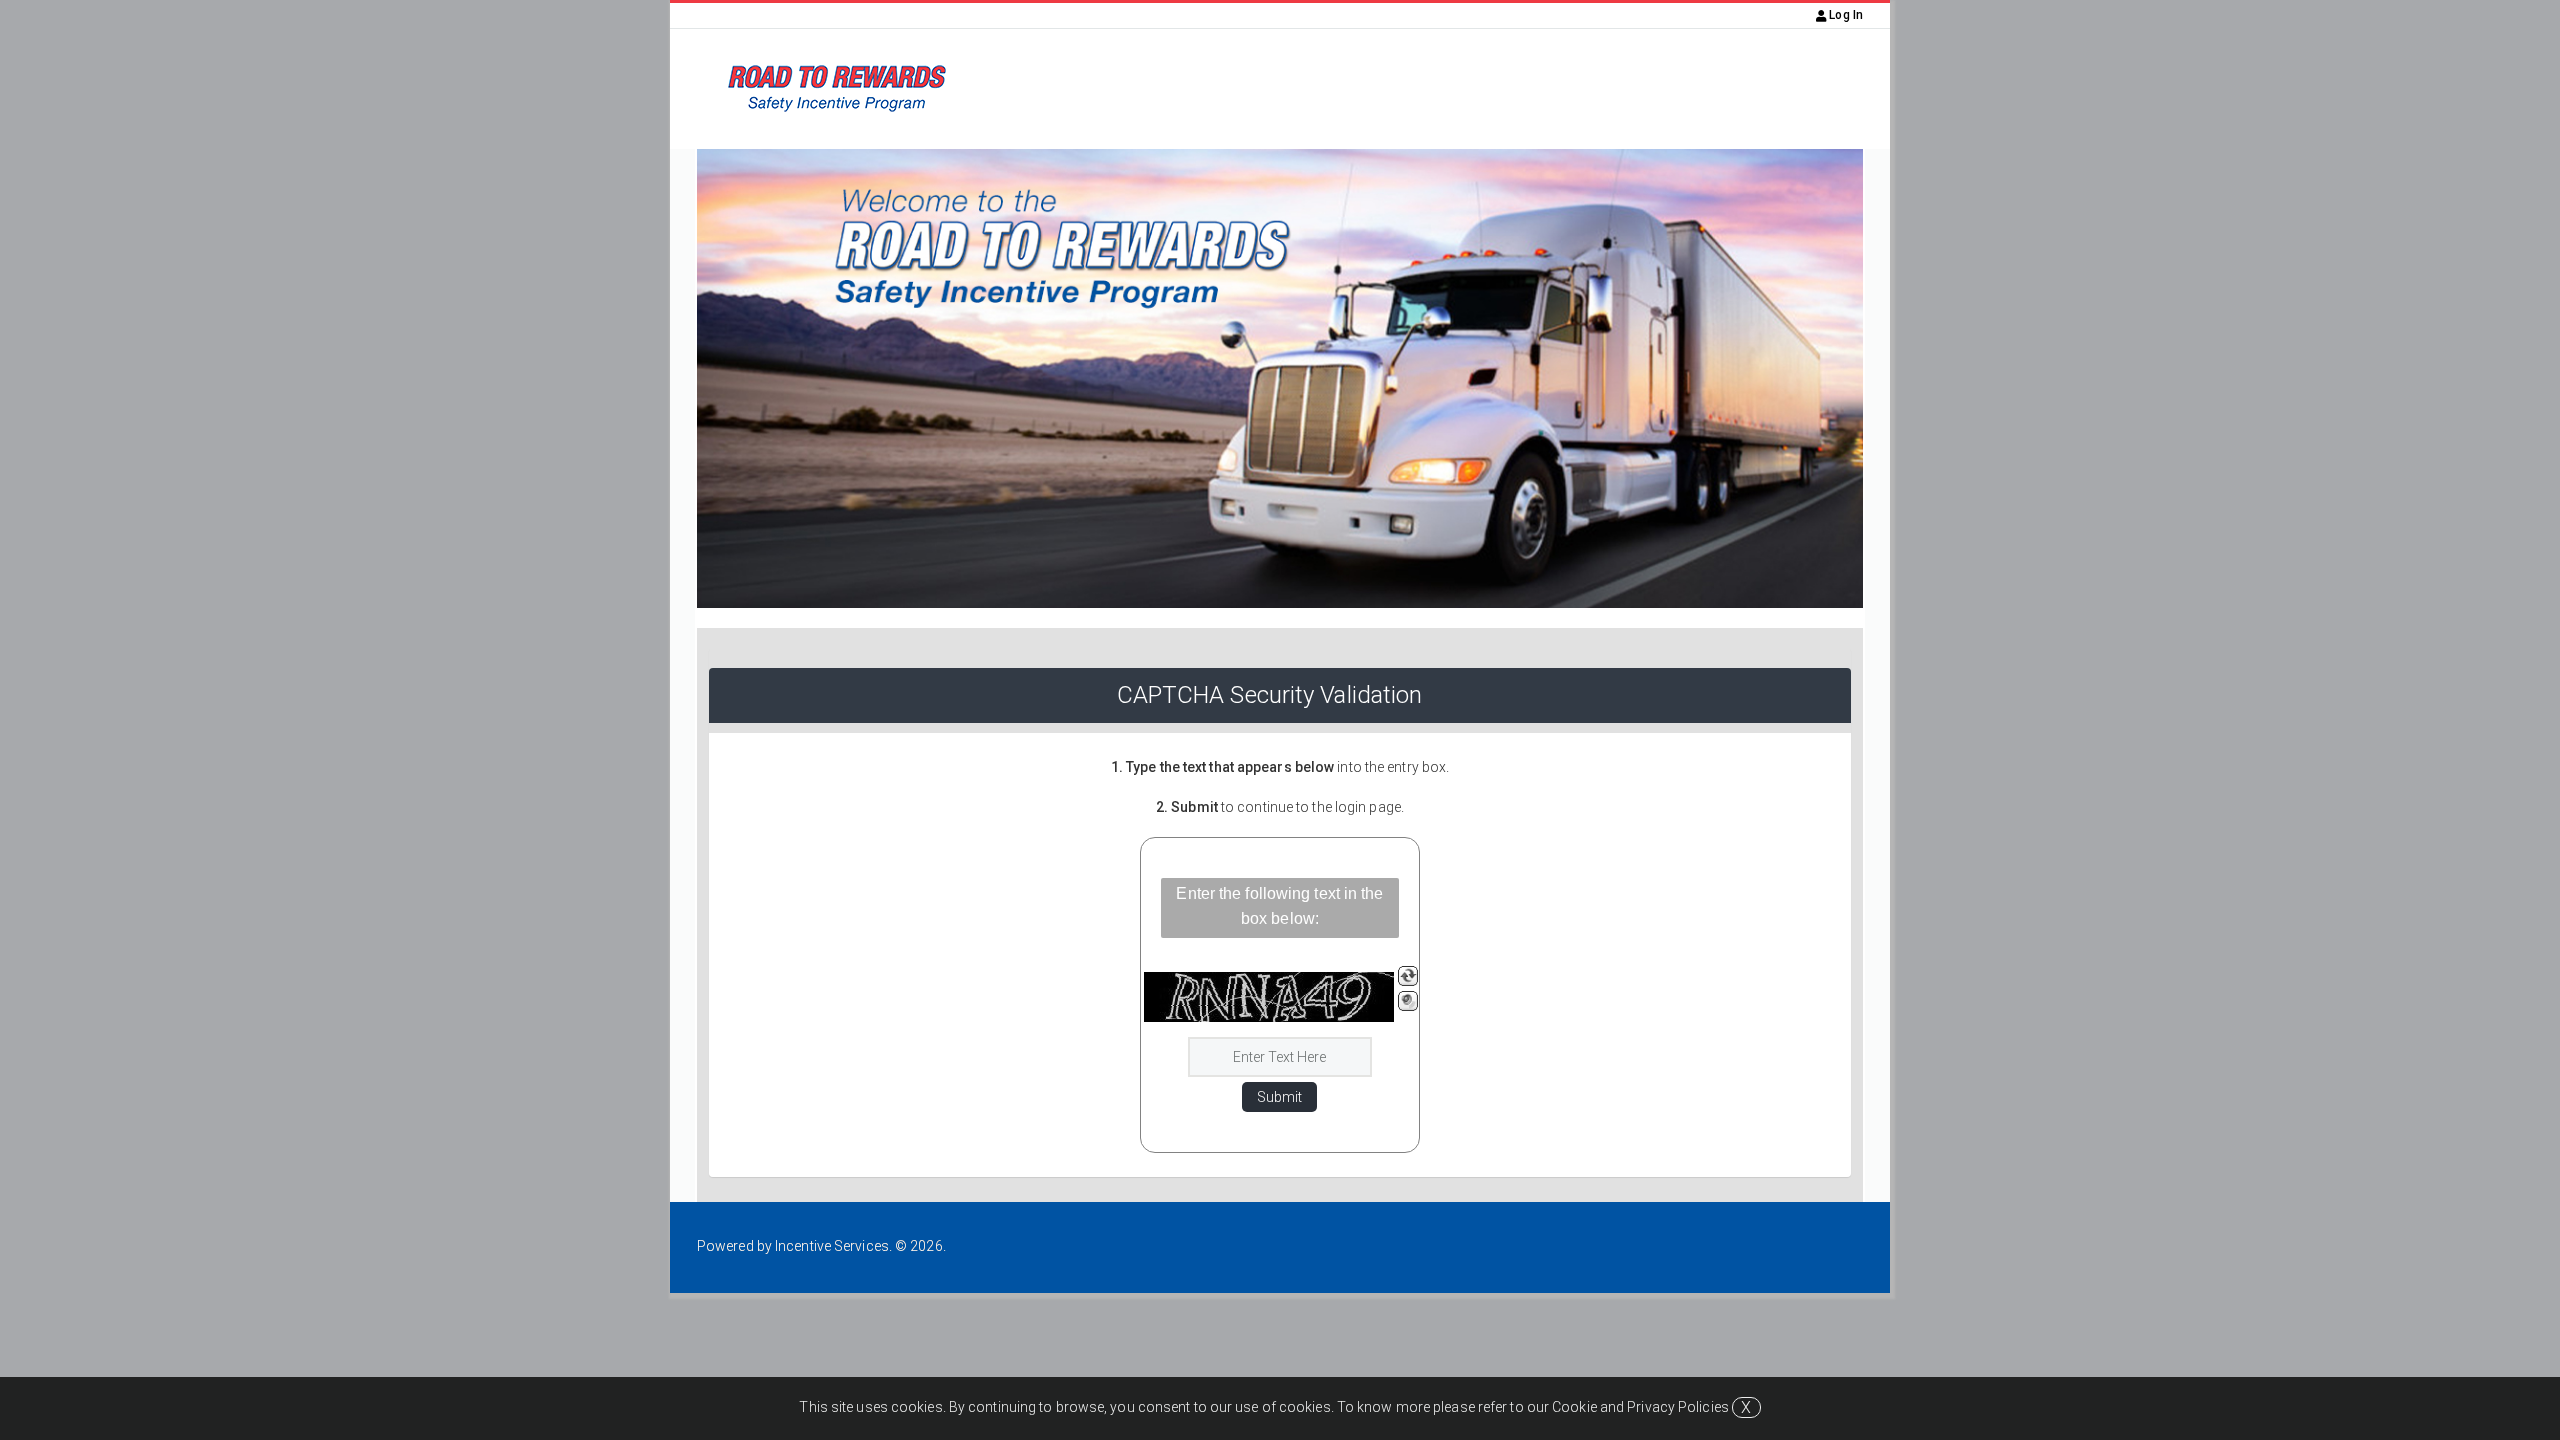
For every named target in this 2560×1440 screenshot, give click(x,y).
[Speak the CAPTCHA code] (1408, 1001)
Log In (1844, 15)
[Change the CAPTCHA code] (1408, 976)
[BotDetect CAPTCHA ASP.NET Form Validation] (1269, 997)
